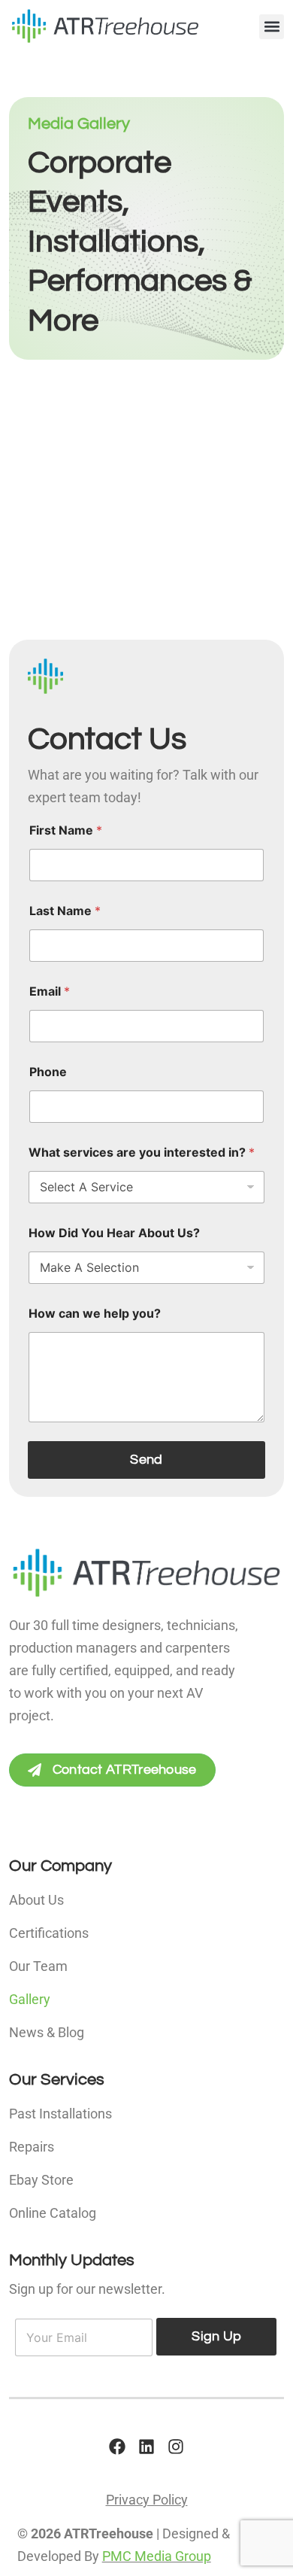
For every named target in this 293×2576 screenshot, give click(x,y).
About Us (36, 1900)
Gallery (30, 1999)
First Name (66, 830)
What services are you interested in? (142, 1153)
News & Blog (47, 2032)
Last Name (65, 911)
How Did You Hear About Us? (114, 1233)
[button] (272, 27)
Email (50, 991)
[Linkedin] (146, 2447)
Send (146, 1460)
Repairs (32, 2147)
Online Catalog (53, 2213)
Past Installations (60, 2114)
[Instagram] (176, 2447)
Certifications (49, 1933)
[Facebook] (117, 2447)
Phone (48, 1072)
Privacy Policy (147, 2500)
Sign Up (216, 2336)
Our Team (38, 1966)
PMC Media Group (157, 2556)
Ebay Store (41, 2180)
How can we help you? (95, 1314)
